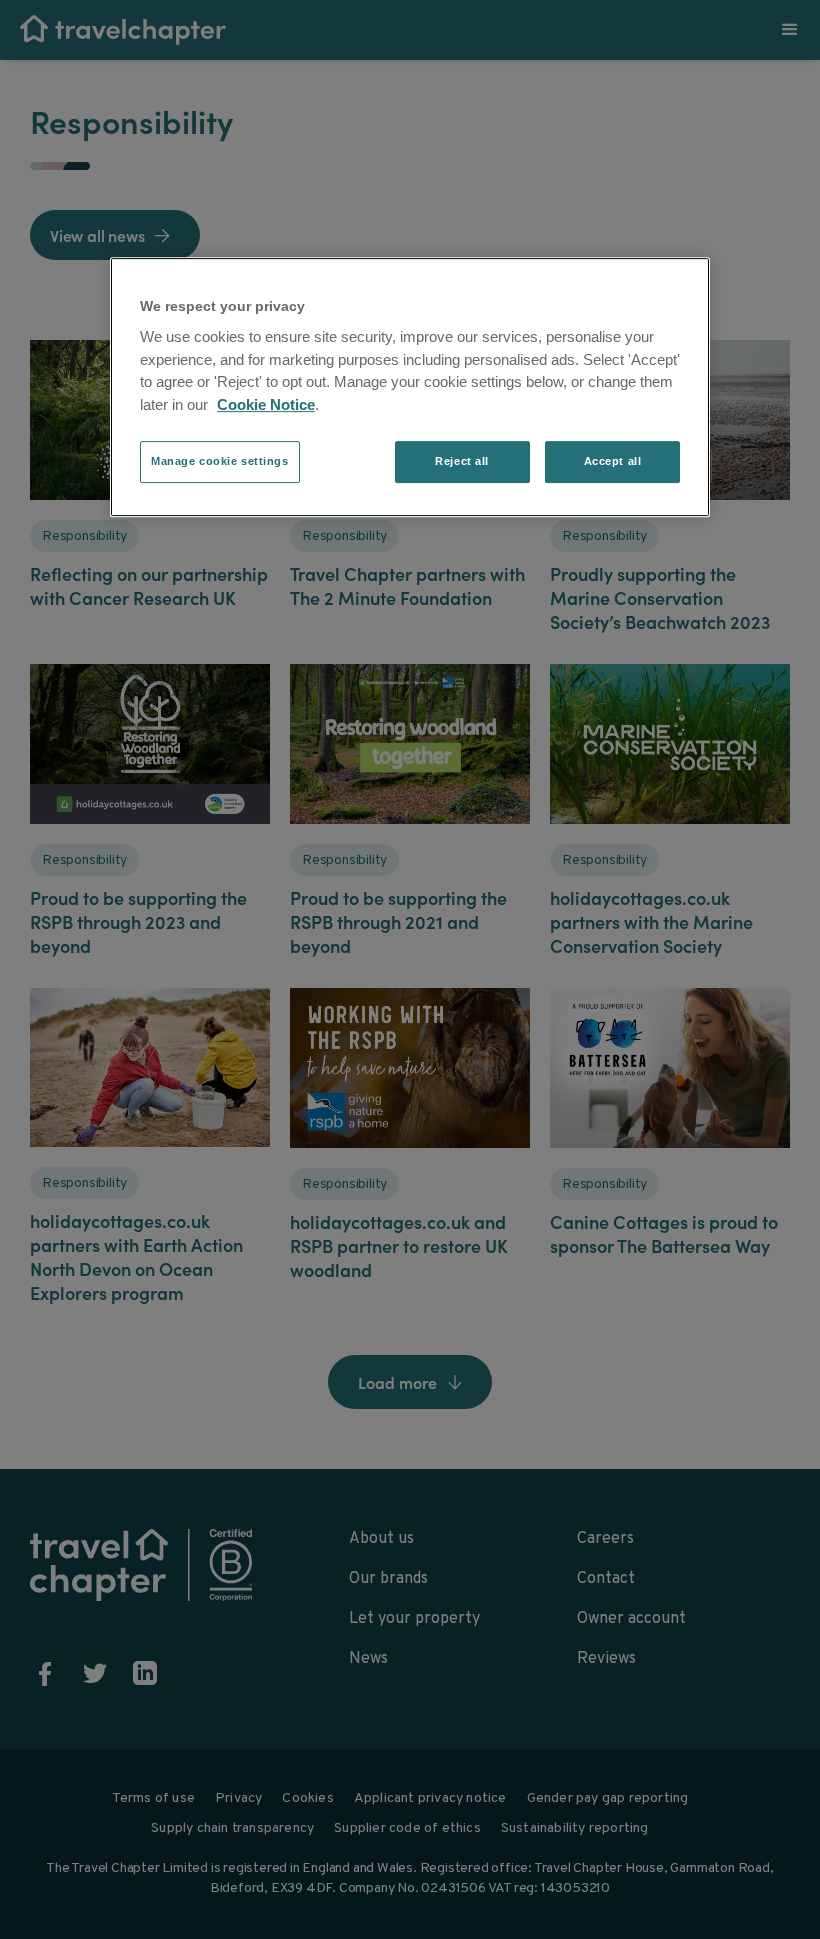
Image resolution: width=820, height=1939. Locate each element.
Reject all (462, 462)
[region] (410, 387)
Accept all (613, 462)
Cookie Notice (266, 404)
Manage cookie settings (220, 462)
